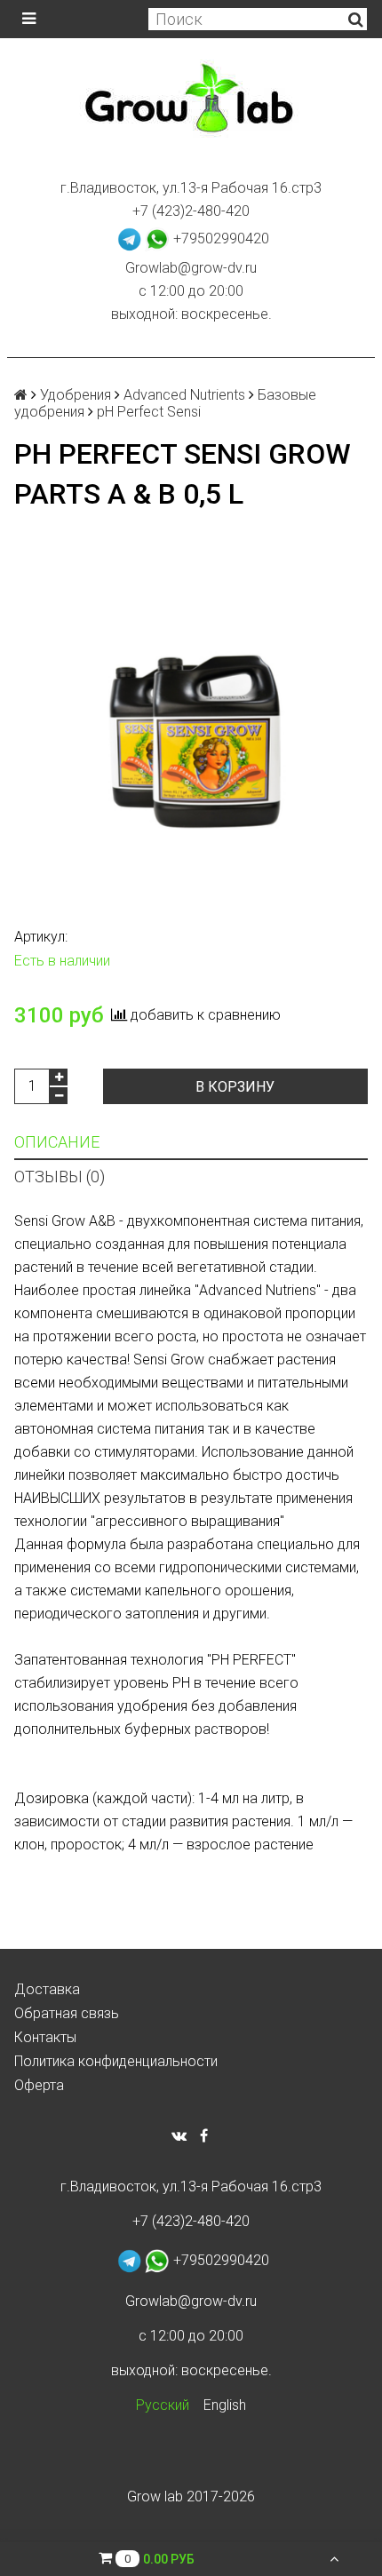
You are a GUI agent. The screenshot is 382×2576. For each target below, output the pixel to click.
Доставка (47, 1989)
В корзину (235, 1087)
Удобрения (76, 395)
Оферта (39, 2085)
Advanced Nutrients (184, 395)
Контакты (45, 2037)
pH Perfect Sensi (149, 412)
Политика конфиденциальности (116, 2061)
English (225, 2405)
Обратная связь (67, 2013)
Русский (163, 2405)
